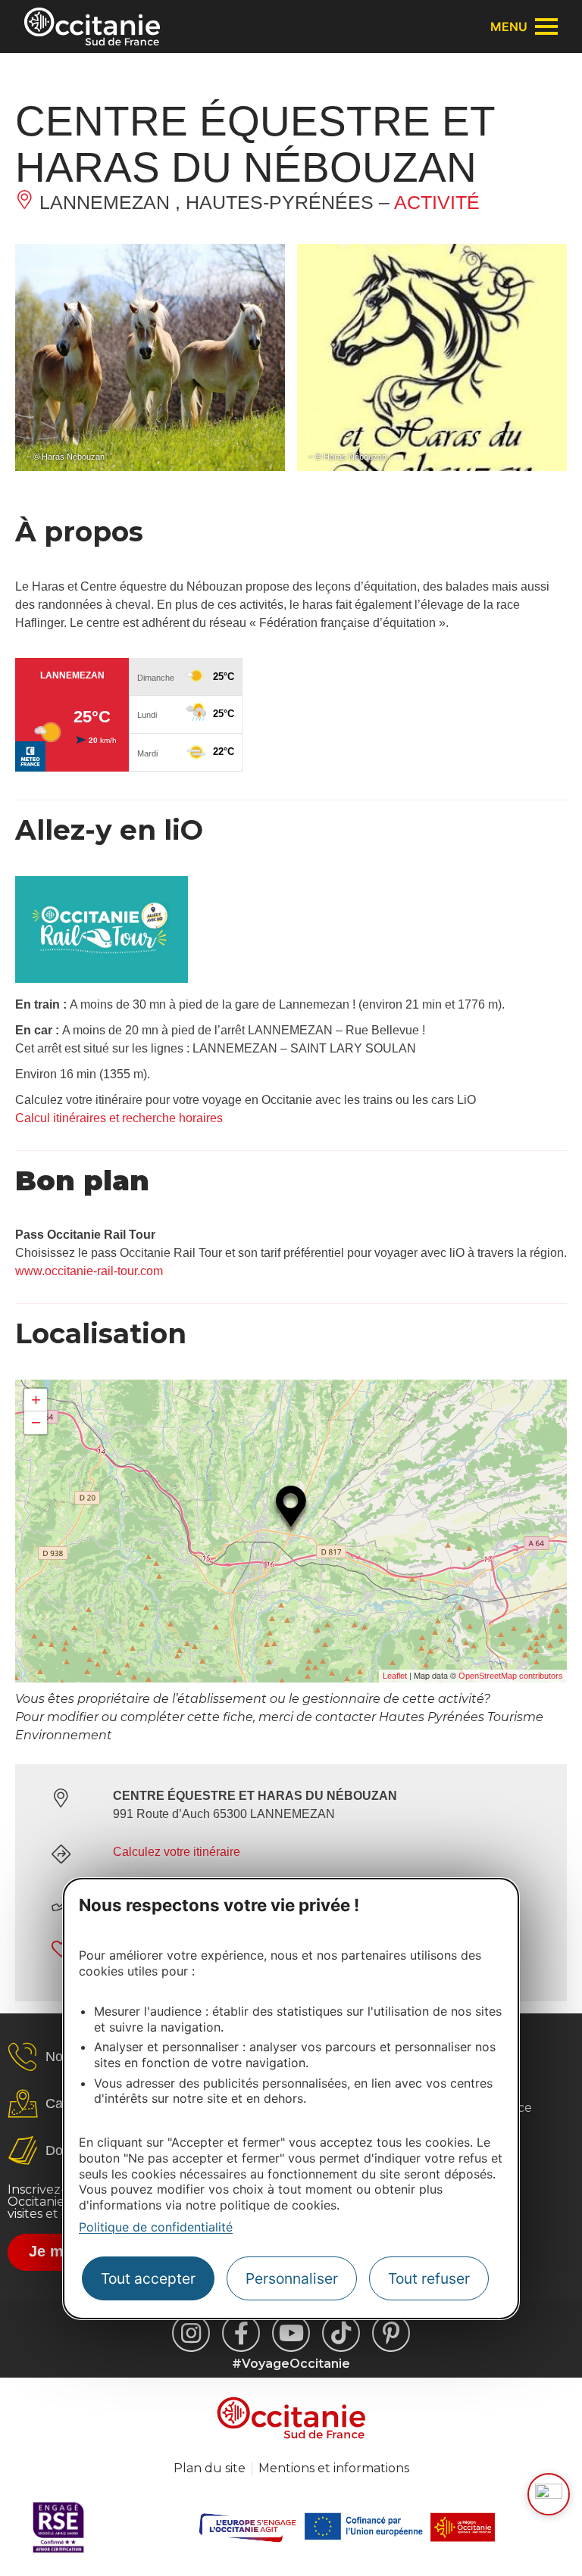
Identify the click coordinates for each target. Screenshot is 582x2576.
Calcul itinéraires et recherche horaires (119, 1118)
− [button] (36, 1422)
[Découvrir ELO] (549, 2494)
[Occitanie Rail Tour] (102, 979)
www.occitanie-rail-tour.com (89, 1271)
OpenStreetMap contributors (511, 1676)
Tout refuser (429, 2278)
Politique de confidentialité (156, 2227)
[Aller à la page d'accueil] (92, 27)
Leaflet (395, 1676)
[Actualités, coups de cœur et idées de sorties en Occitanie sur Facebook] (241, 2333)
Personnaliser (292, 2278)
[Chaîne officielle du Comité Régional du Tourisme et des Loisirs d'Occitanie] (291, 2333)
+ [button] (36, 1400)
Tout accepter (148, 2278)
